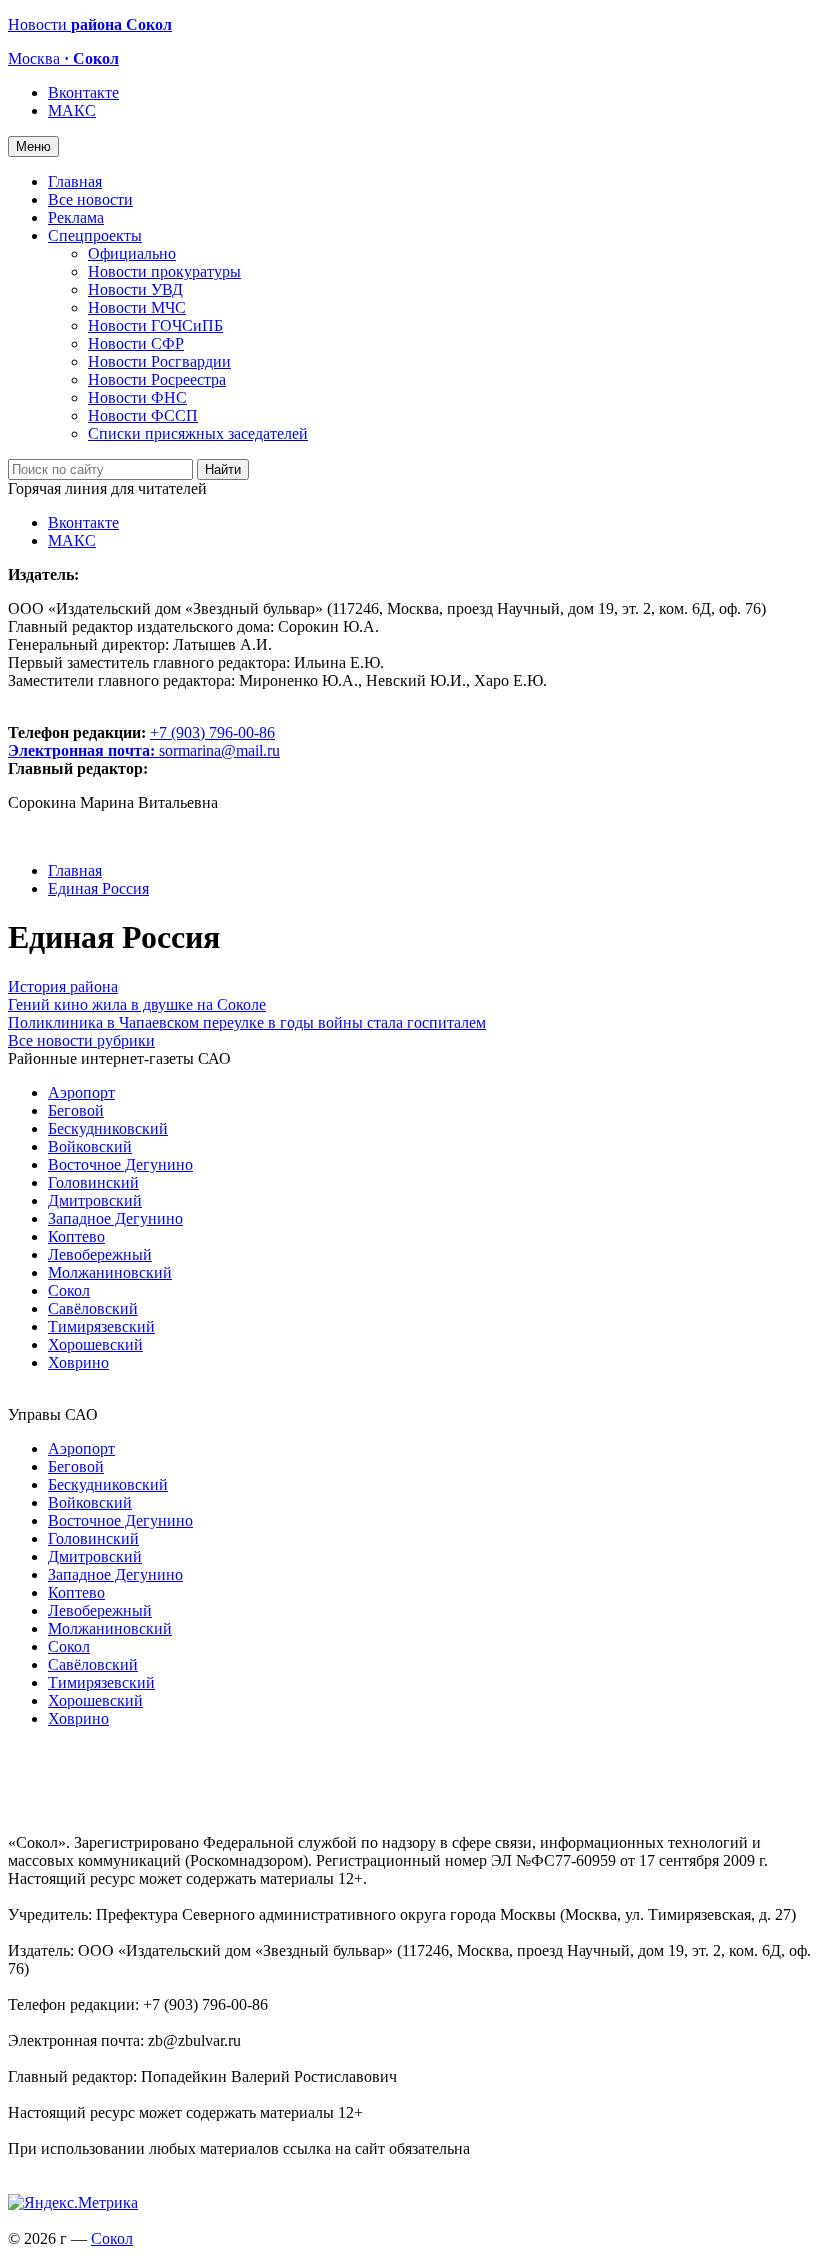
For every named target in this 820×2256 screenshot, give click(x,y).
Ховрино (78, 1362)
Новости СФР (136, 343)
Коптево (76, 1236)
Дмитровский (95, 1200)
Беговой (76, 1110)
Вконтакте (83, 92)
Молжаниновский (110, 1272)
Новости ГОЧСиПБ (155, 325)
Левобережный (100, 1254)
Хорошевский (95, 1344)
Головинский (93, 1182)
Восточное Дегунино (120, 1164)
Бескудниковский (108, 1128)
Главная (75, 181)
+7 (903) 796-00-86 (141, 741)
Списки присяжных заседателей (198, 433)
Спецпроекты (95, 235)
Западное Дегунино (115, 1218)
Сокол (69, 1290)
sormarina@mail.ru (219, 750)
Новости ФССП (143, 415)
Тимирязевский (101, 1326)
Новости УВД (135, 289)
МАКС (72, 110)
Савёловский (93, 1308)
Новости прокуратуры (164, 271)
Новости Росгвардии (159, 361)
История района (63, 986)
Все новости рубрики (81, 1040)
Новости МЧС (137, 307)
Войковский (90, 1146)
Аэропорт (81, 1092)
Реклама (76, 217)
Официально (132, 253)
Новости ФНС (137, 397)
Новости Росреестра (157, 379)
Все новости (90, 199)
